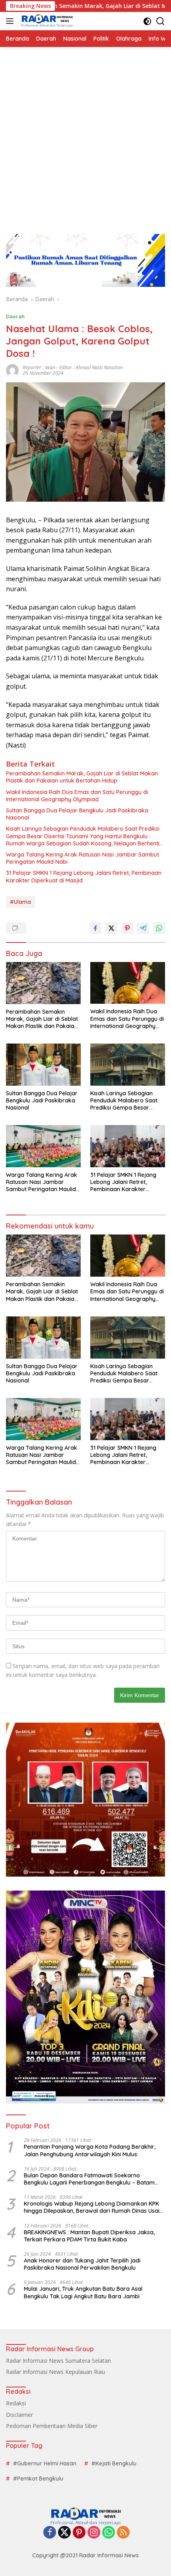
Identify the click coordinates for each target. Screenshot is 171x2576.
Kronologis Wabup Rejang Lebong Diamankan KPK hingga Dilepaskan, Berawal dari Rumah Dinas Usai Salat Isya (92, 2207)
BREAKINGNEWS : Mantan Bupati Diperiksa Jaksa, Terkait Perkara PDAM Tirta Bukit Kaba (89, 2236)
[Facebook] (50, 2533)
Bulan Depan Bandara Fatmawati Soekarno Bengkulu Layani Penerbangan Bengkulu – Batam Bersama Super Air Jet (89, 2179)
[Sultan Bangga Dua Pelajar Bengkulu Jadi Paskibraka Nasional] (43, 1064)
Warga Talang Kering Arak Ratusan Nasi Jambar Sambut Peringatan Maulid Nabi (83, 858)
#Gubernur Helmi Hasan (45, 2463)
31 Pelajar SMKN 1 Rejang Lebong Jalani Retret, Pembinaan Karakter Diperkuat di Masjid (84, 876)
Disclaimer (19, 2415)
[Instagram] (94, 2533)
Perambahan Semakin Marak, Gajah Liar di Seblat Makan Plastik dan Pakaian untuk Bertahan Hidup (82, 777)
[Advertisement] (85, 136)
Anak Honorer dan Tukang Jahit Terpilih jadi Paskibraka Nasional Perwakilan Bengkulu (82, 2264)
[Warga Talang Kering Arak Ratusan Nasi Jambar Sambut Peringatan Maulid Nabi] (43, 1146)
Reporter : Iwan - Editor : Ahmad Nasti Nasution (73, 367)
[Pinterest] (79, 2533)
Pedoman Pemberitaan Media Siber (52, 2426)
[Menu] (11, 21)
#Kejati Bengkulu (114, 2463)
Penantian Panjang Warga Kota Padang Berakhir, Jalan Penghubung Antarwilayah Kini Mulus (90, 2150)
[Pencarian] (160, 21)
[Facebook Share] (95, 928)
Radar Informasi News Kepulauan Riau (55, 2372)
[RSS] (123, 2533)
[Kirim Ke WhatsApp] (159, 928)
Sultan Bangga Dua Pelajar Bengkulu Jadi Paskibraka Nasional (77, 814)
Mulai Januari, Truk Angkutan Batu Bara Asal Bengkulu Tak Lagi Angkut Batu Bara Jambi (83, 2292)
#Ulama (20, 902)
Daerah (15, 316)
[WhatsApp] (109, 2533)
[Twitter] (64, 2533)
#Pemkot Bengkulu (38, 2479)
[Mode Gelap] (147, 21)
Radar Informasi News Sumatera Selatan (58, 2361)
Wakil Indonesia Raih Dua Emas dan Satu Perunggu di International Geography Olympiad (77, 796)
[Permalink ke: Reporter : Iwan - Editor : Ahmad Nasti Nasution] (12, 369)
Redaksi (16, 2403)
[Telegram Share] (143, 928)
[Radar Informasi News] (46, 21)
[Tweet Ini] (111, 928)
